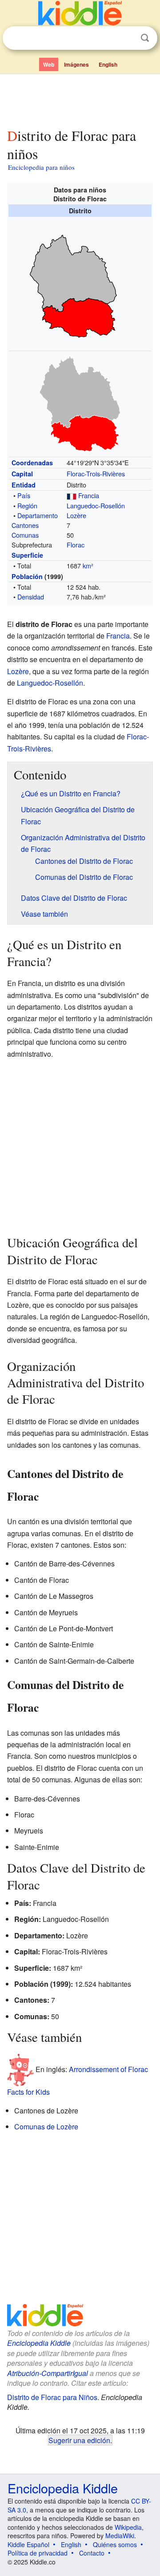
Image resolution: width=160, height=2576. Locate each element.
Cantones (25, 525)
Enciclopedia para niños (41, 167)
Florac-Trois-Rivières (96, 473)
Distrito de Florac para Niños (52, 2397)
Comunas (25, 535)
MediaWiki (120, 2536)
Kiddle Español (28, 2544)
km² (88, 565)
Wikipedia (128, 2527)
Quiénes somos (115, 2544)
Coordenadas (32, 463)
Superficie (27, 555)
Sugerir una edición (79, 2440)
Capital (22, 474)
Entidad (24, 485)
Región (27, 505)
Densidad (31, 597)
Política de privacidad (38, 2553)
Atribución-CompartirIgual (48, 2373)
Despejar (127, 38)
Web (49, 64)
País (24, 495)
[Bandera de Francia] (72, 495)
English (108, 64)
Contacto (92, 2553)
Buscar (145, 38)
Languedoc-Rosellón (96, 505)
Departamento (38, 515)
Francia (89, 495)
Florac (76, 545)
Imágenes (76, 64)
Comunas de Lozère (46, 2127)
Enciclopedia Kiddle (39, 2343)
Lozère (76, 515)
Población (27, 576)
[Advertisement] (80, 99)
